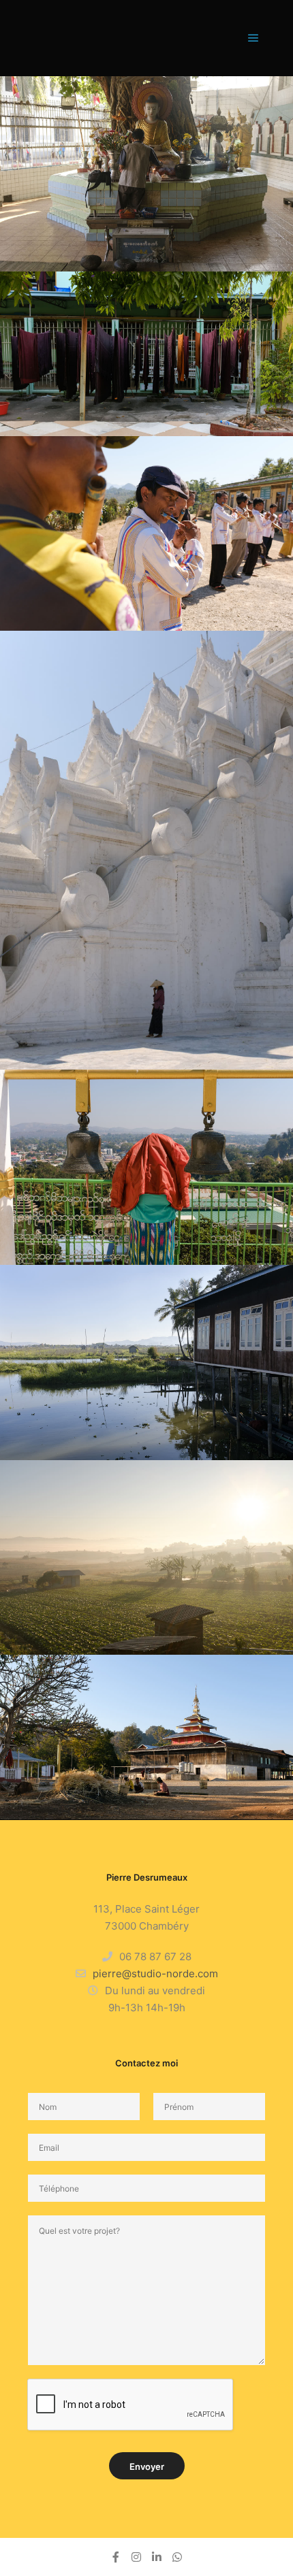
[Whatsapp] (177, 2557)
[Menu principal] (253, 38)
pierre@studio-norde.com (155, 1974)
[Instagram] (136, 2557)
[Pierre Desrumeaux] (55, 38)
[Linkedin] (157, 2557)
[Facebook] (116, 2557)
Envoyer (147, 2466)
